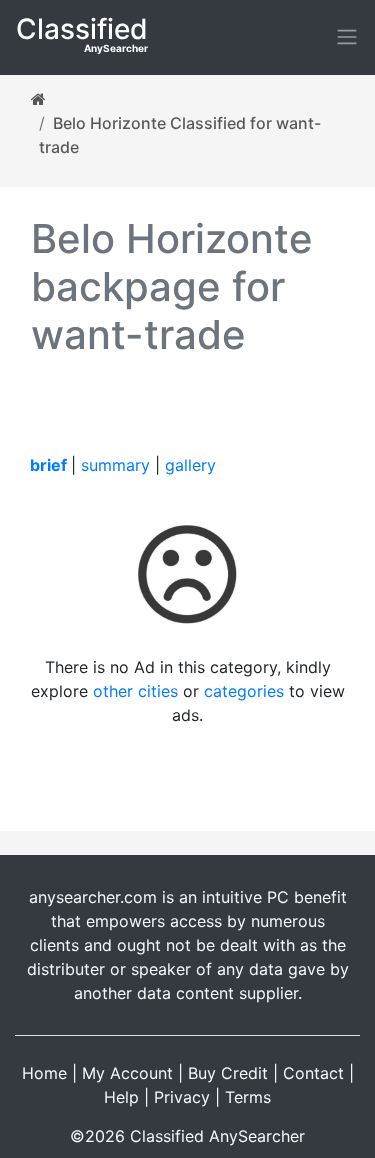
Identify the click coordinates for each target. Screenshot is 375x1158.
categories (244, 691)
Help (121, 1097)
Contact (313, 1073)
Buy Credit (228, 1073)
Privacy (182, 1097)
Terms (248, 1097)
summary (115, 465)
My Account (127, 1073)
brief (48, 465)
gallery (190, 465)
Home (44, 1073)
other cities (135, 691)
